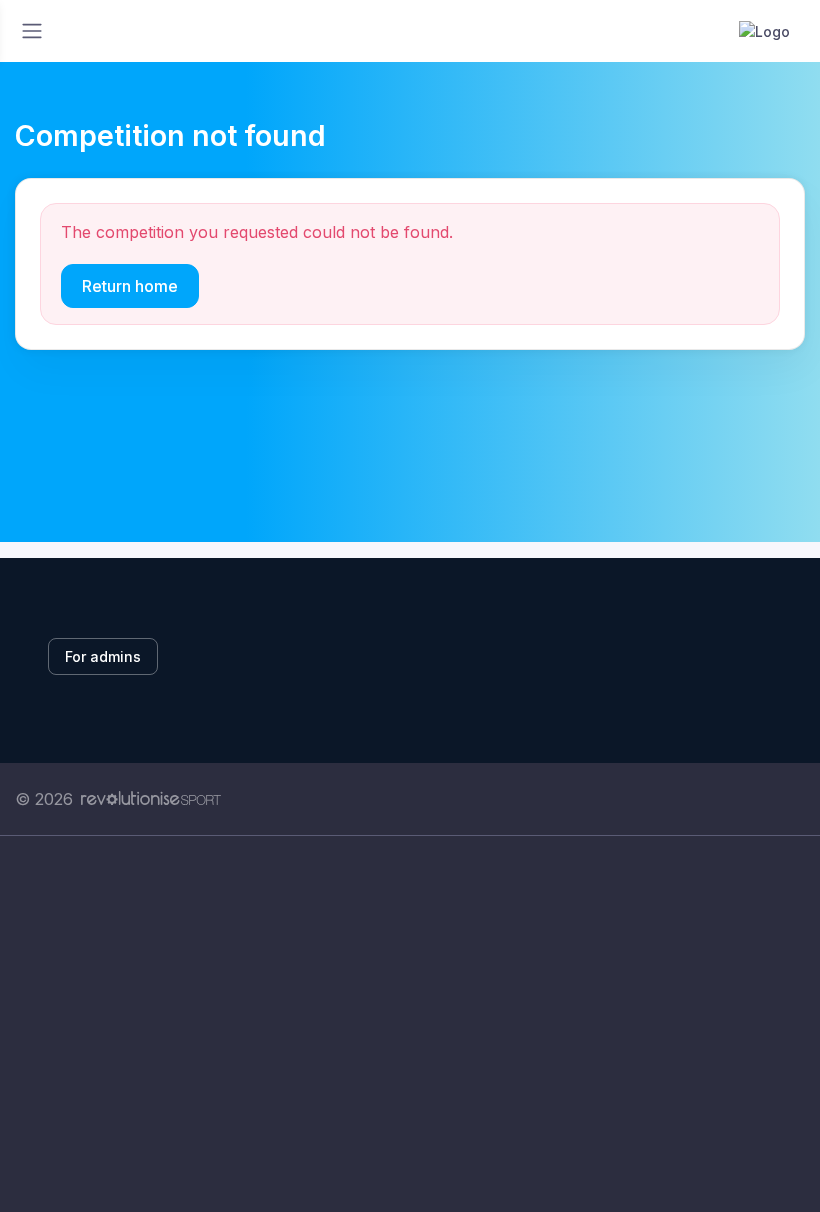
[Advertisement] (410, 1024)
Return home (130, 286)
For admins (103, 656)
